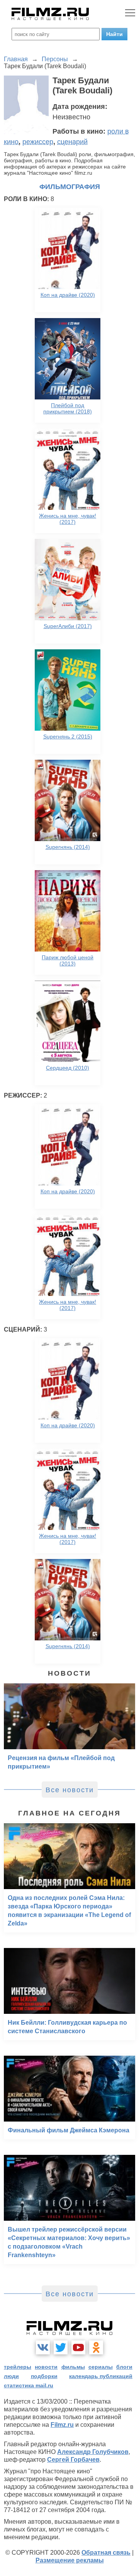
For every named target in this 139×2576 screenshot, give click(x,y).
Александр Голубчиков (93, 2452)
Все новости (70, 1790)
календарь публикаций (101, 2376)
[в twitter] (61, 2347)
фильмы (73, 2367)
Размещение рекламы (70, 2560)
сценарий (72, 142)
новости (46, 2367)
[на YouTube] (78, 2347)
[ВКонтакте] (43, 2347)
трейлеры (18, 2367)
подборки (44, 2376)
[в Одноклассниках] (96, 2347)
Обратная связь (106, 2553)
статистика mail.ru (29, 2385)
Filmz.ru (62, 2425)
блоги (124, 2367)
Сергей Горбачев (73, 2460)
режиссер (38, 142)
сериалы (101, 2367)
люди (11, 2376)
